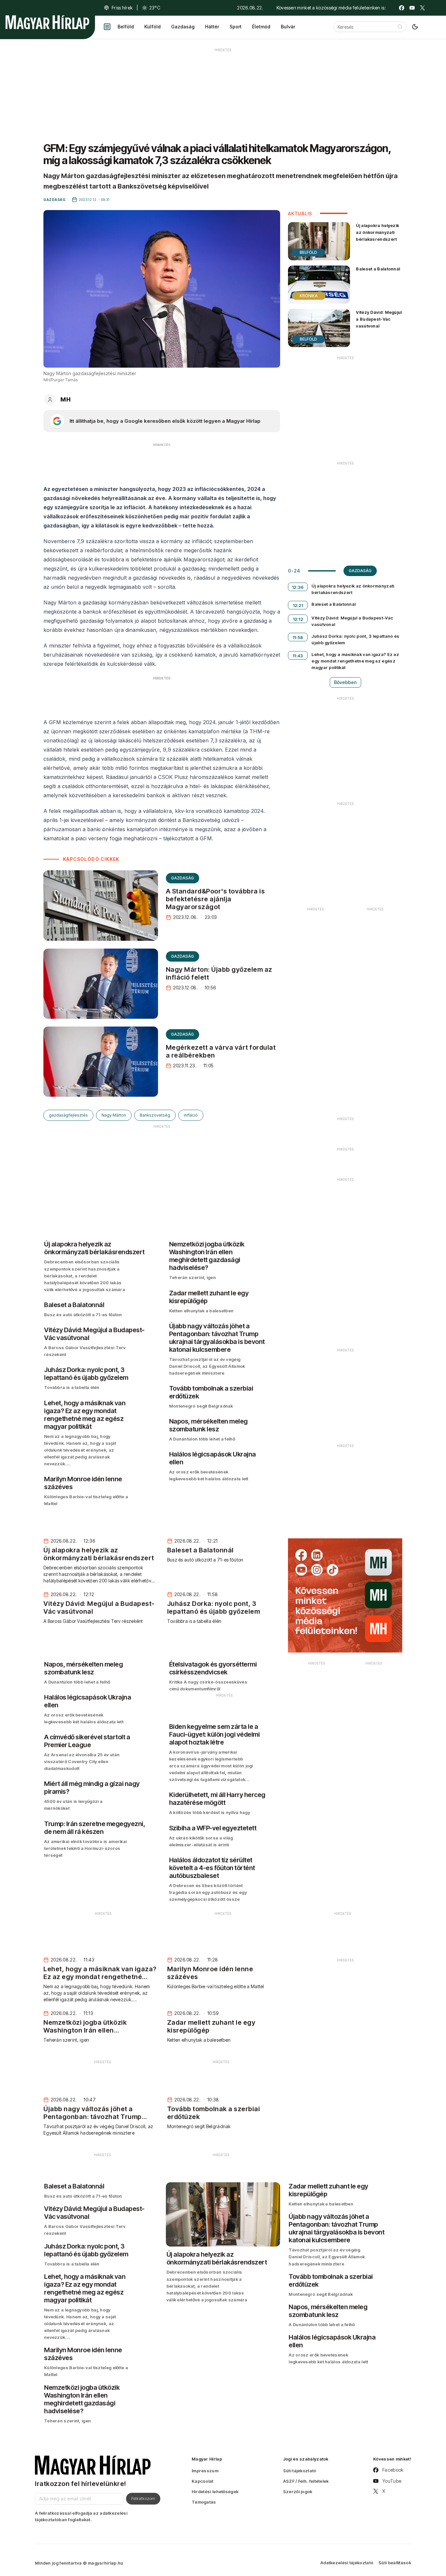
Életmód (261, 27)
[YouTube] (412, 8)
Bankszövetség (155, 1115)
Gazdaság (183, 27)
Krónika (309, 296)
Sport (236, 27)
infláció (191, 1115)
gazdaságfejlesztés (68, 1115)
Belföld (126, 27)
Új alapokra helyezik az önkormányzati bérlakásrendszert (377, 232)
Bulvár (288, 27)
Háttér (212, 27)
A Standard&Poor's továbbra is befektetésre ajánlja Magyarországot (215, 899)
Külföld (152, 27)
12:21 (298, 605)
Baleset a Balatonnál (378, 269)
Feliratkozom (143, 2498)
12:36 (298, 587)
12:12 (298, 619)
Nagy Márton (114, 1115)
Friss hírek (122, 8)
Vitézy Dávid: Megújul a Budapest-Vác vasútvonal (379, 319)
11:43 (298, 656)
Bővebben (345, 682)
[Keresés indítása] (400, 27)
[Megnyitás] (107, 27)
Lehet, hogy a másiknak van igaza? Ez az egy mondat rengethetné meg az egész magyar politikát (355, 661)
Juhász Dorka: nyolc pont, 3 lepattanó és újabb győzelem (355, 639)
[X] (422, 8)
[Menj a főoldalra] (47, 22)
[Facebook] (402, 8)
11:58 (298, 637)
